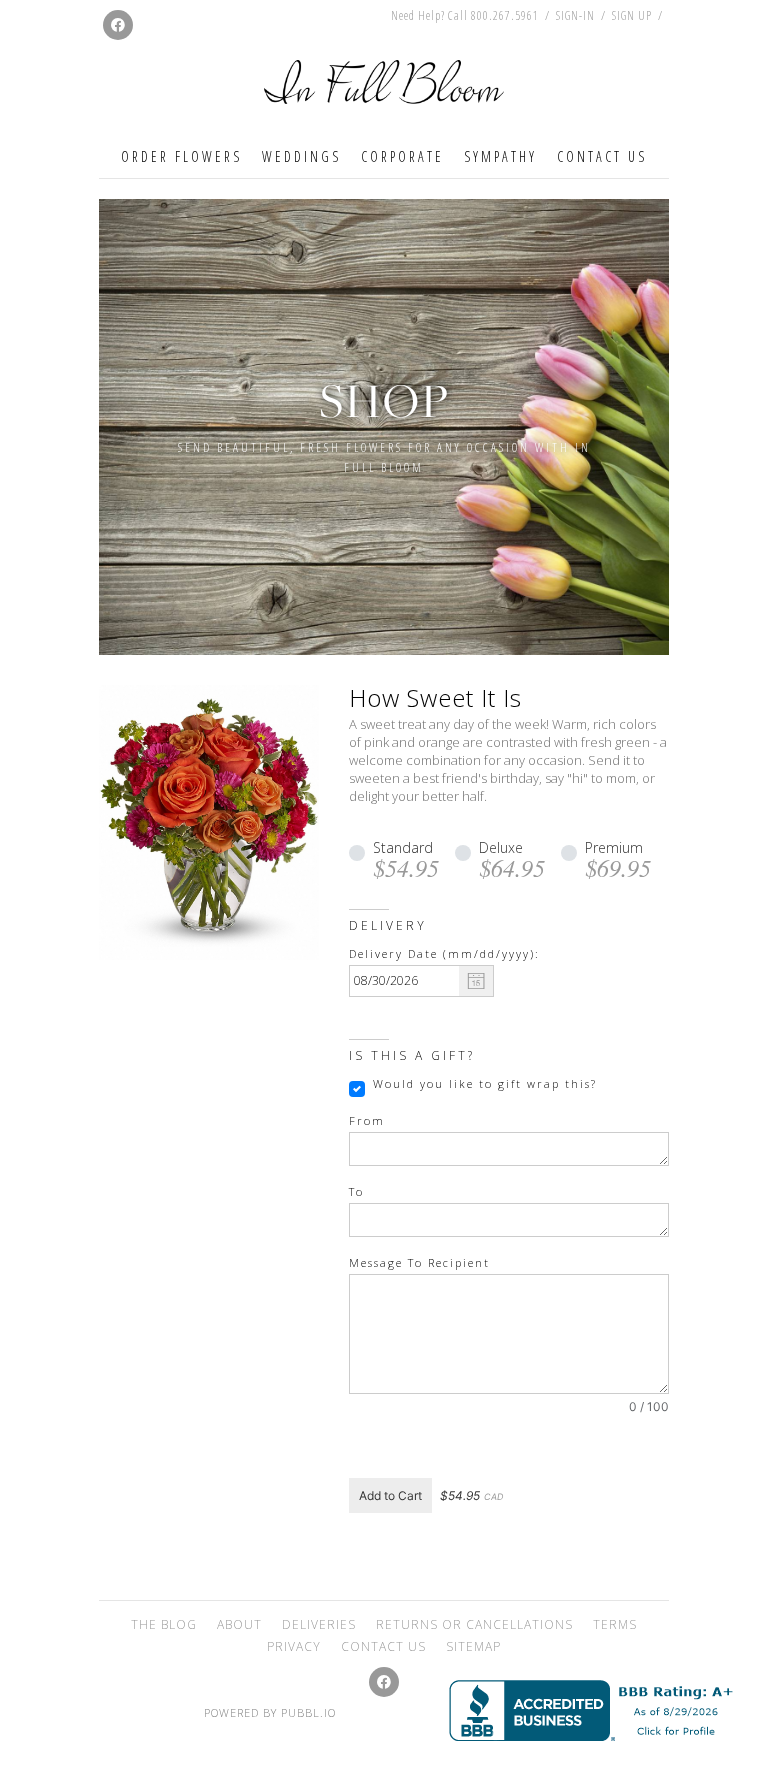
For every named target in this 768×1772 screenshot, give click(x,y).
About (239, 1624)
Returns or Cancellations (474, 1624)
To (356, 1192)
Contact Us (602, 156)
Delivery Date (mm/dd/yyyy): (444, 954)
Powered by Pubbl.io (270, 1712)
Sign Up (632, 16)
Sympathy (500, 156)
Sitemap (473, 1646)
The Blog (164, 1624)
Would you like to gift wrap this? (485, 1084)
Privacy (294, 1646)
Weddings (301, 156)
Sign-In (575, 15)
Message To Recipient (419, 1263)
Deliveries (319, 1624)
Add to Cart (390, 1495)
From (367, 1121)
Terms (615, 1624)
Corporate (402, 156)
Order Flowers (181, 156)
